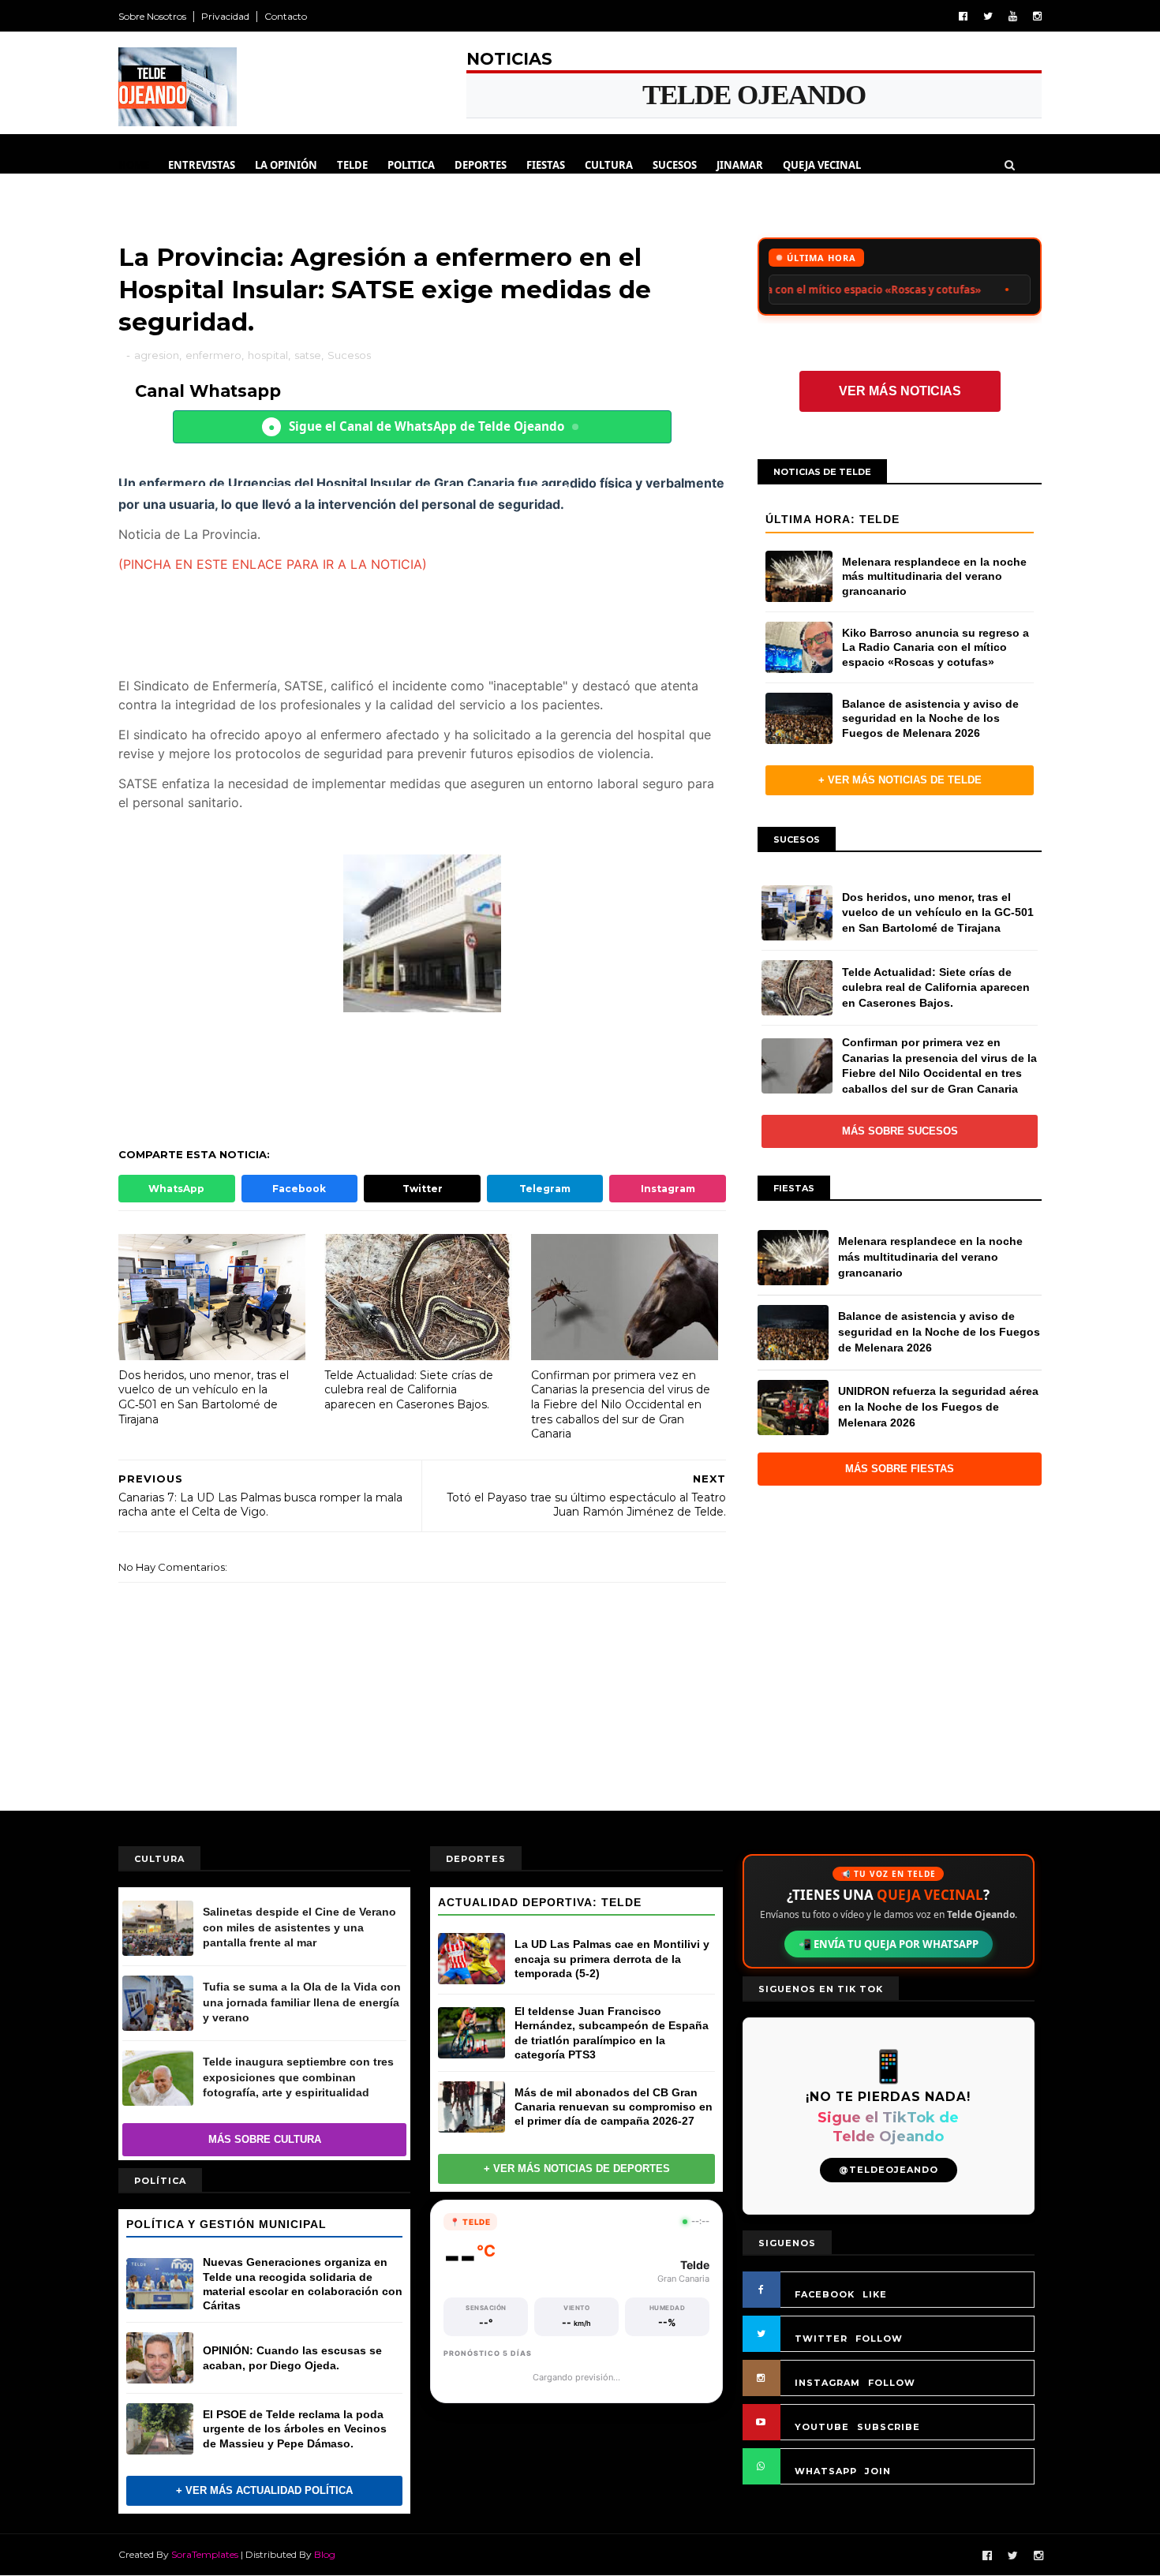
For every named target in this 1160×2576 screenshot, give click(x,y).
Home (134, 165)
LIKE (875, 2294)
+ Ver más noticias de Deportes (577, 2168)
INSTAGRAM (827, 2383)
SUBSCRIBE (889, 2427)
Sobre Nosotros (152, 16)
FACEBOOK (825, 2294)
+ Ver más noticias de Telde (900, 780)
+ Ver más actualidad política (264, 2490)
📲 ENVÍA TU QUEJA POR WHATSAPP (889, 1944)
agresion (157, 355)
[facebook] (963, 16)
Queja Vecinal (822, 165)
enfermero (213, 355)
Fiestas (546, 165)
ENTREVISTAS (202, 165)
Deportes (481, 165)
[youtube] (1013, 16)
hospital (268, 355)
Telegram (545, 1189)
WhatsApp (176, 1189)
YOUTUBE (822, 2427)
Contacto (286, 16)
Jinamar (740, 165)
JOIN (878, 2471)
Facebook (299, 1189)
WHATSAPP (826, 2471)
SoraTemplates (205, 2554)
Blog (325, 2554)
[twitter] (988, 16)
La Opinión (286, 165)
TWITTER (821, 2339)
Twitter (423, 1189)
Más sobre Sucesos (900, 1131)
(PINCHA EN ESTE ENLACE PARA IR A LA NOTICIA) (273, 564)
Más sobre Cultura (265, 2139)
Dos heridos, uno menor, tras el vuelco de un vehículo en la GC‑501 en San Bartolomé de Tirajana (204, 1397)
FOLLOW (879, 2339)
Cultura (609, 165)
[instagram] (1037, 16)
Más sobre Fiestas (900, 1469)
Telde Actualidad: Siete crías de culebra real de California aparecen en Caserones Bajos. (409, 1390)
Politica (411, 165)
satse (308, 355)
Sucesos (675, 165)
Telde (352, 165)
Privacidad (225, 16)
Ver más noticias (900, 391)
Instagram (668, 1189)
